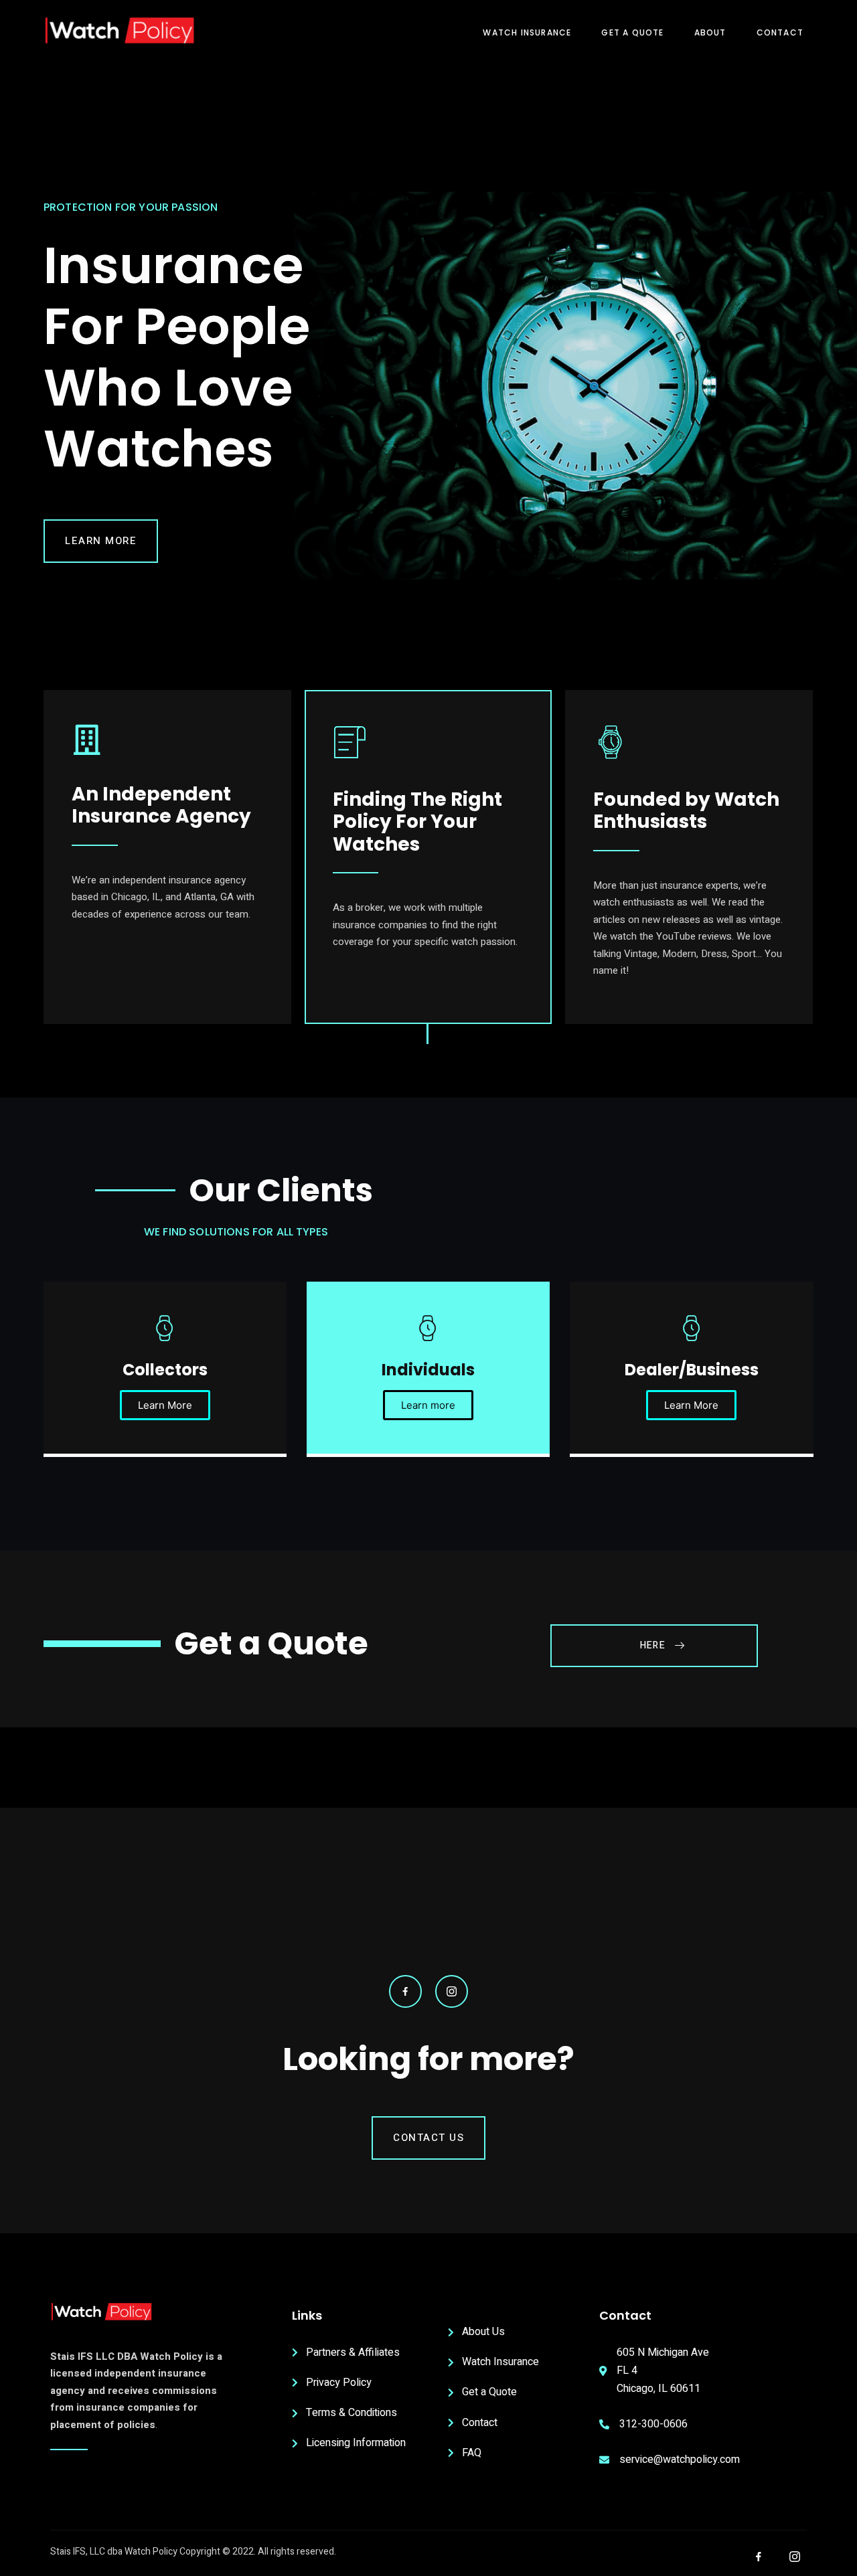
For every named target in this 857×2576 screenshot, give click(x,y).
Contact (780, 32)
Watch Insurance (527, 32)
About (710, 32)
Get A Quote (632, 32)
